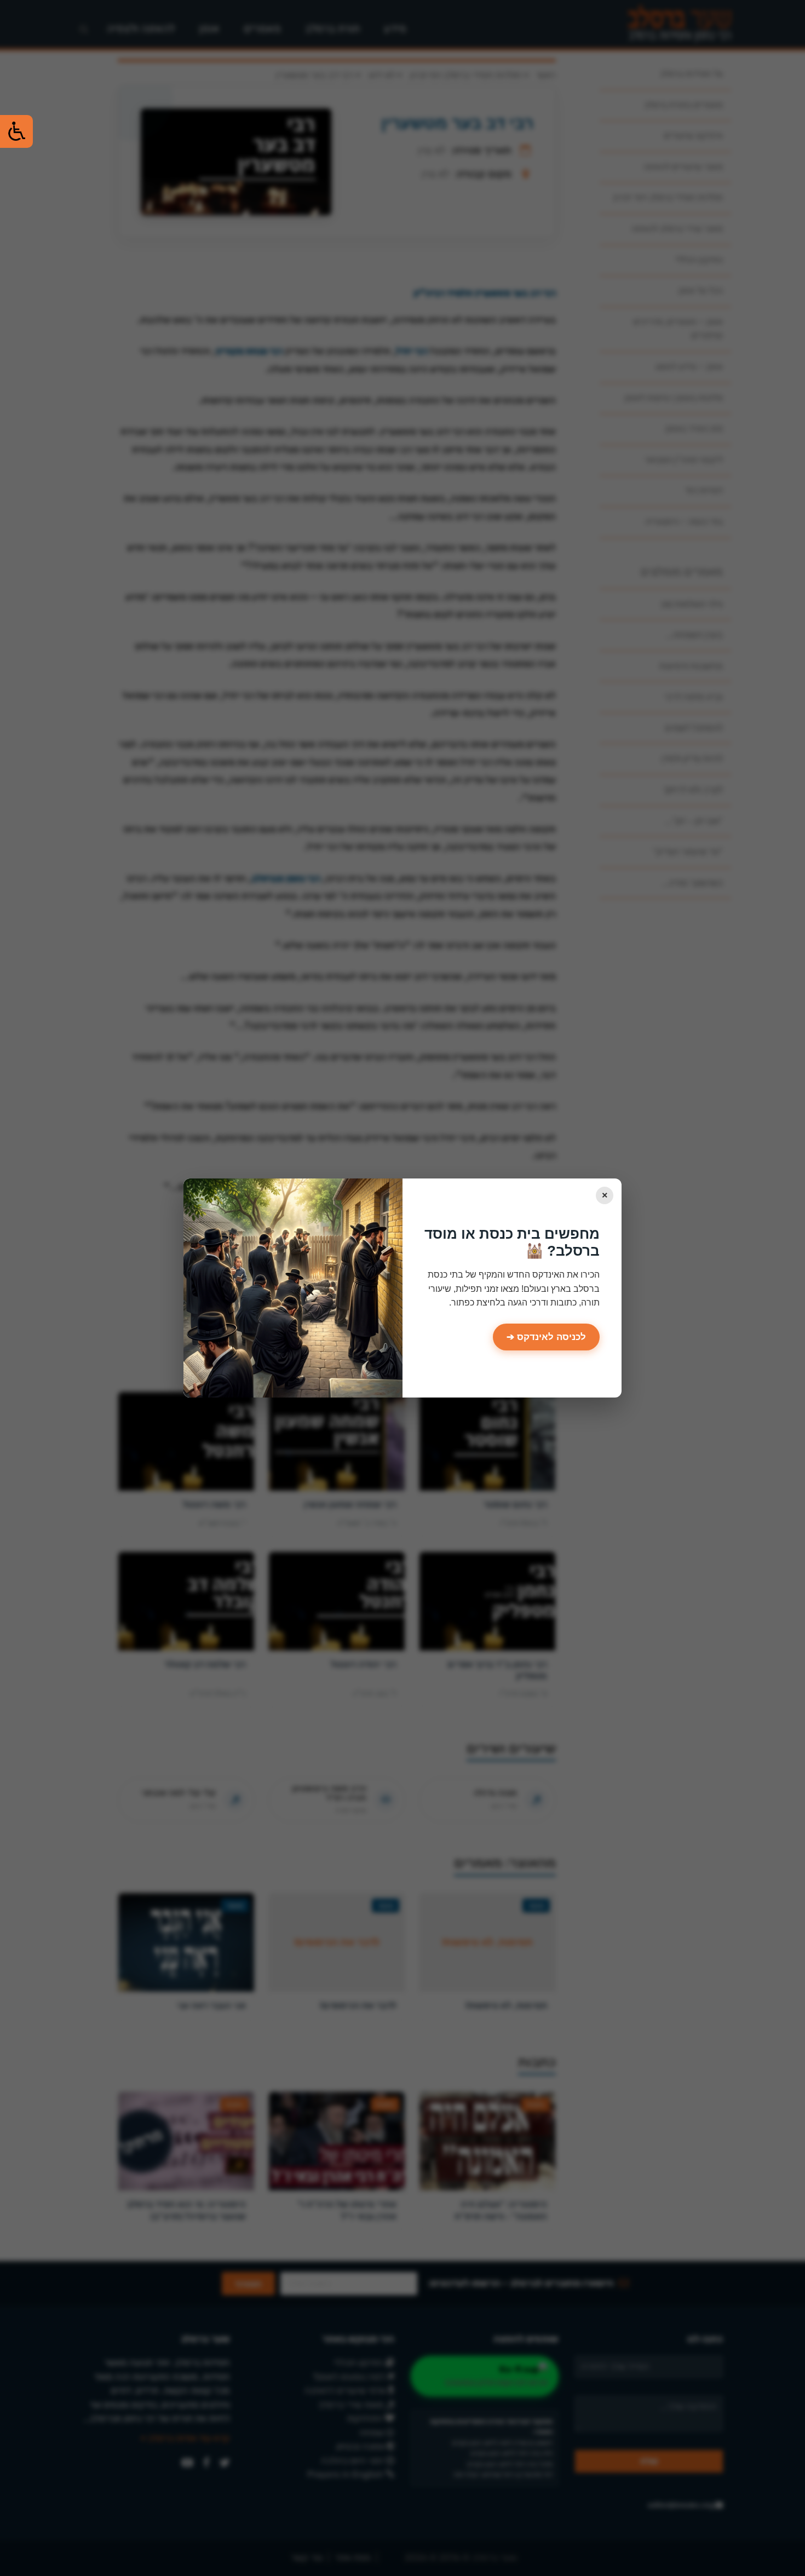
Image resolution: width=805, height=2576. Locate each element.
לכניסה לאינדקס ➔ (546, 1337)
